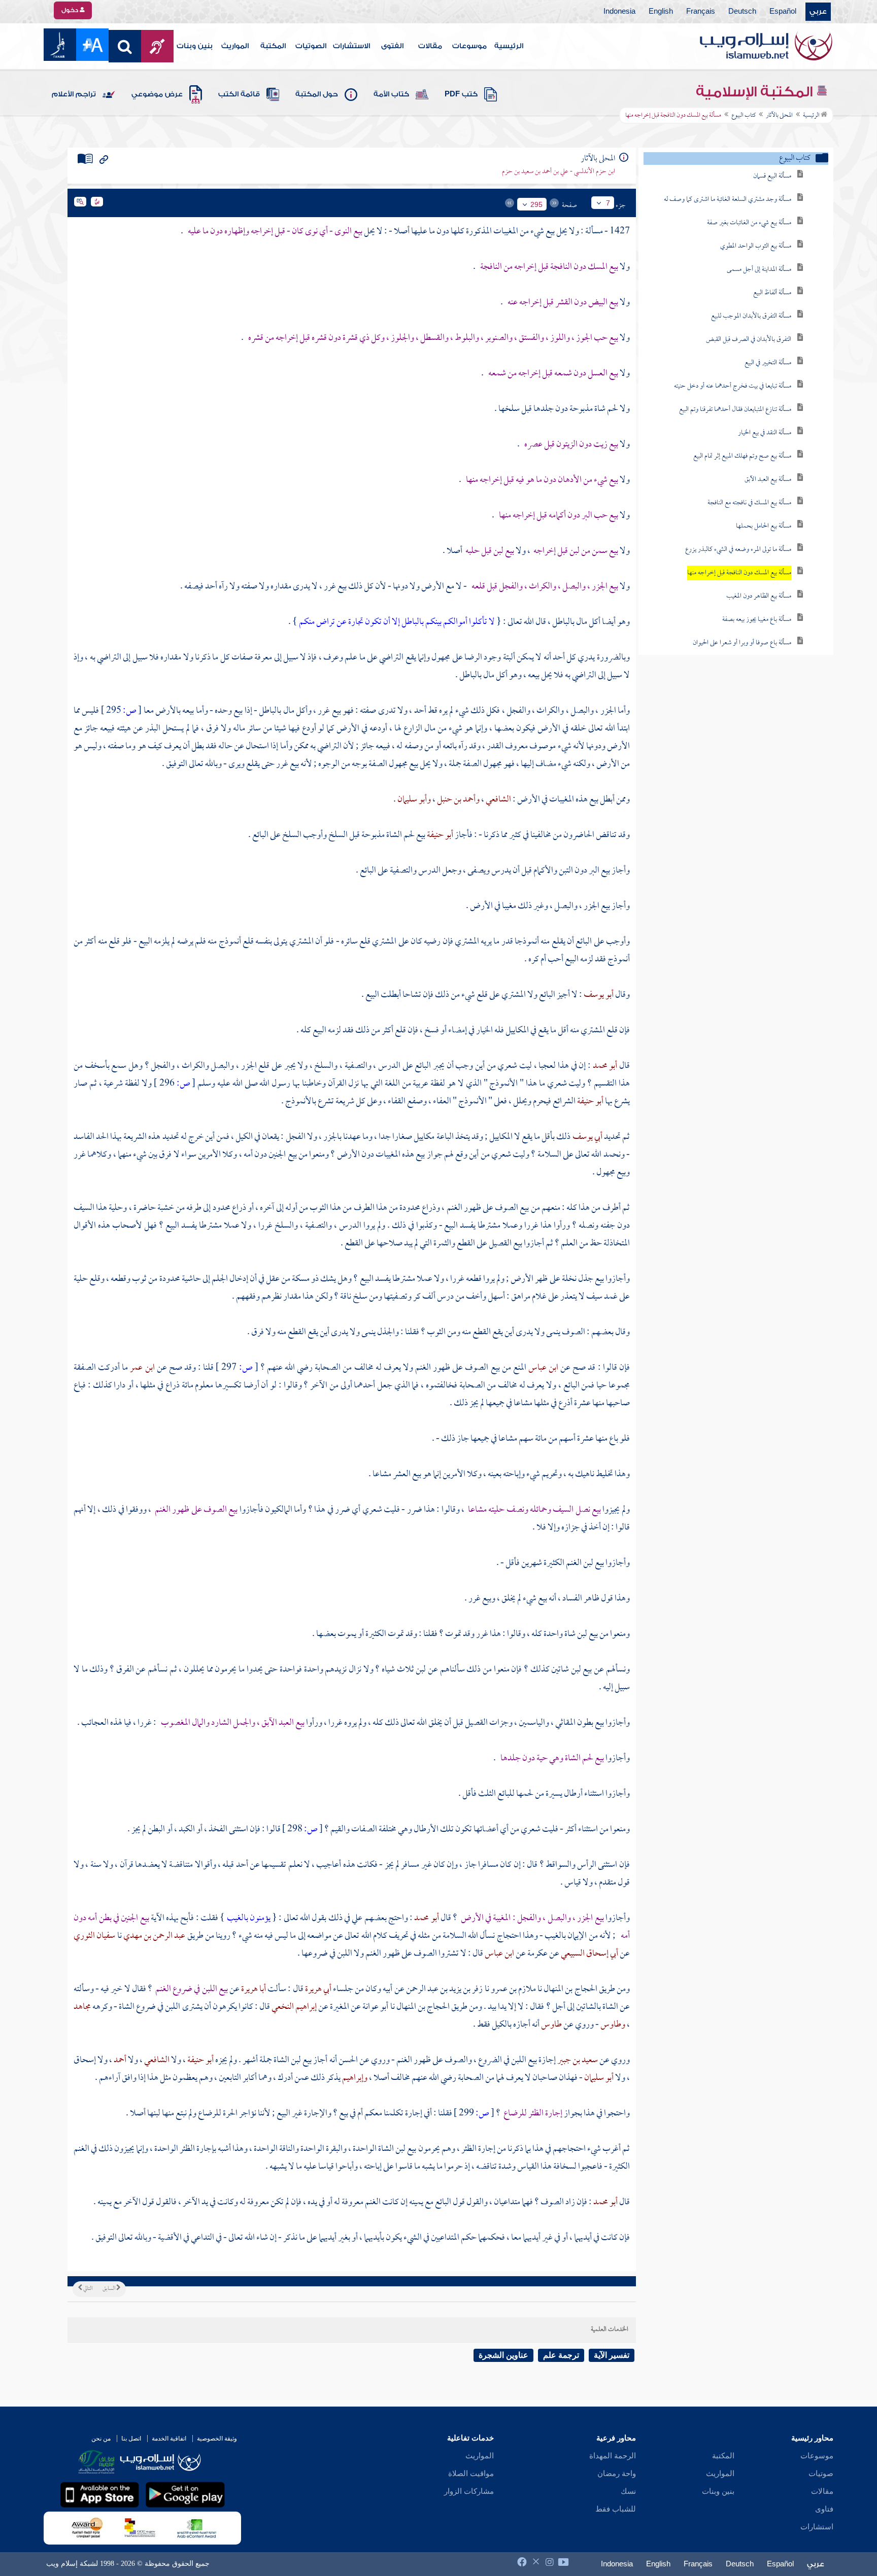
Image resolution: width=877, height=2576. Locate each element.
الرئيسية (509, 46)
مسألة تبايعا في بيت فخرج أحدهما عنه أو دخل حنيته (733, 386)
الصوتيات (311, 46)
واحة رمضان (617, 2474)
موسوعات (469, 46)
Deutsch (742, 12)
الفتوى (392, 46)
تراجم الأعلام (74, 94)
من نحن (101, 2439)
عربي (818, 12)
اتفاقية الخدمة (169, 2439)
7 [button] (608, 203)
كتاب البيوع (744, 116)
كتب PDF (461, 94)
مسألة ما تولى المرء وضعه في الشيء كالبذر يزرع (738, 550)
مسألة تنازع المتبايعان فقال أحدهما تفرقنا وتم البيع (735, 410)
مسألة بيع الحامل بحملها (764, 526)
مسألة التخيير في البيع (768, 363)
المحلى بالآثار (779, 116)
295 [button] (536, 204)
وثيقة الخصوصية (217, 2439)
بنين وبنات (195, 46)
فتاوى (824, 2509)
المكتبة (273, 46)
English (661, 12)
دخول (71, 10)
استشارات (817, 2527)
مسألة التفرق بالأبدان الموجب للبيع (751, 316)
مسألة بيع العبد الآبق (768, 480)
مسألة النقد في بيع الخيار (765, 433)
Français (701, 12)
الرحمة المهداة (613, 2456)
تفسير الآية (612, 2355)
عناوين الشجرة (503, 2355)
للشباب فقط (616, 2509)
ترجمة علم (561, 2355)
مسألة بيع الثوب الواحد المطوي (756, 246)
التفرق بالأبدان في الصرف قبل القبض (749, 340)
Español (783, 12)
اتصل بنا (131, 2439)
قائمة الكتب (239, 94)
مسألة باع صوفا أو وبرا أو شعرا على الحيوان (742, 643)
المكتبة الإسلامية (756, 92)
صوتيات (821, 2474)
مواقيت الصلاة (471, 2474)
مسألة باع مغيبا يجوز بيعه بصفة (757, 620)
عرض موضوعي (157, 94)
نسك (628, 2491)
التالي (87, 2289)
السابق (109, 2289)
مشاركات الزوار (469, 2491)
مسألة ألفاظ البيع (772, 293)
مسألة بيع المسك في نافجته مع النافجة (749, 503)
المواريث (235, 46)
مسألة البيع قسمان (772, 176)
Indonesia (619, 12)
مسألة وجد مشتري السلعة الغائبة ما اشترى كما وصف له (728, 200)
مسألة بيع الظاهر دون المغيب (759, 596)
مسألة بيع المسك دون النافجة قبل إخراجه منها (739, 573)
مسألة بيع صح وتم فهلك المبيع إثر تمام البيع (742, 456)
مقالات (430, 46)
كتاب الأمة (391, 94)
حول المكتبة (317, 94)
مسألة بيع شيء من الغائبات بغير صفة (749, 223)
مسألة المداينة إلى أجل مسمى (759, 270)
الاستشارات (351, 46)
